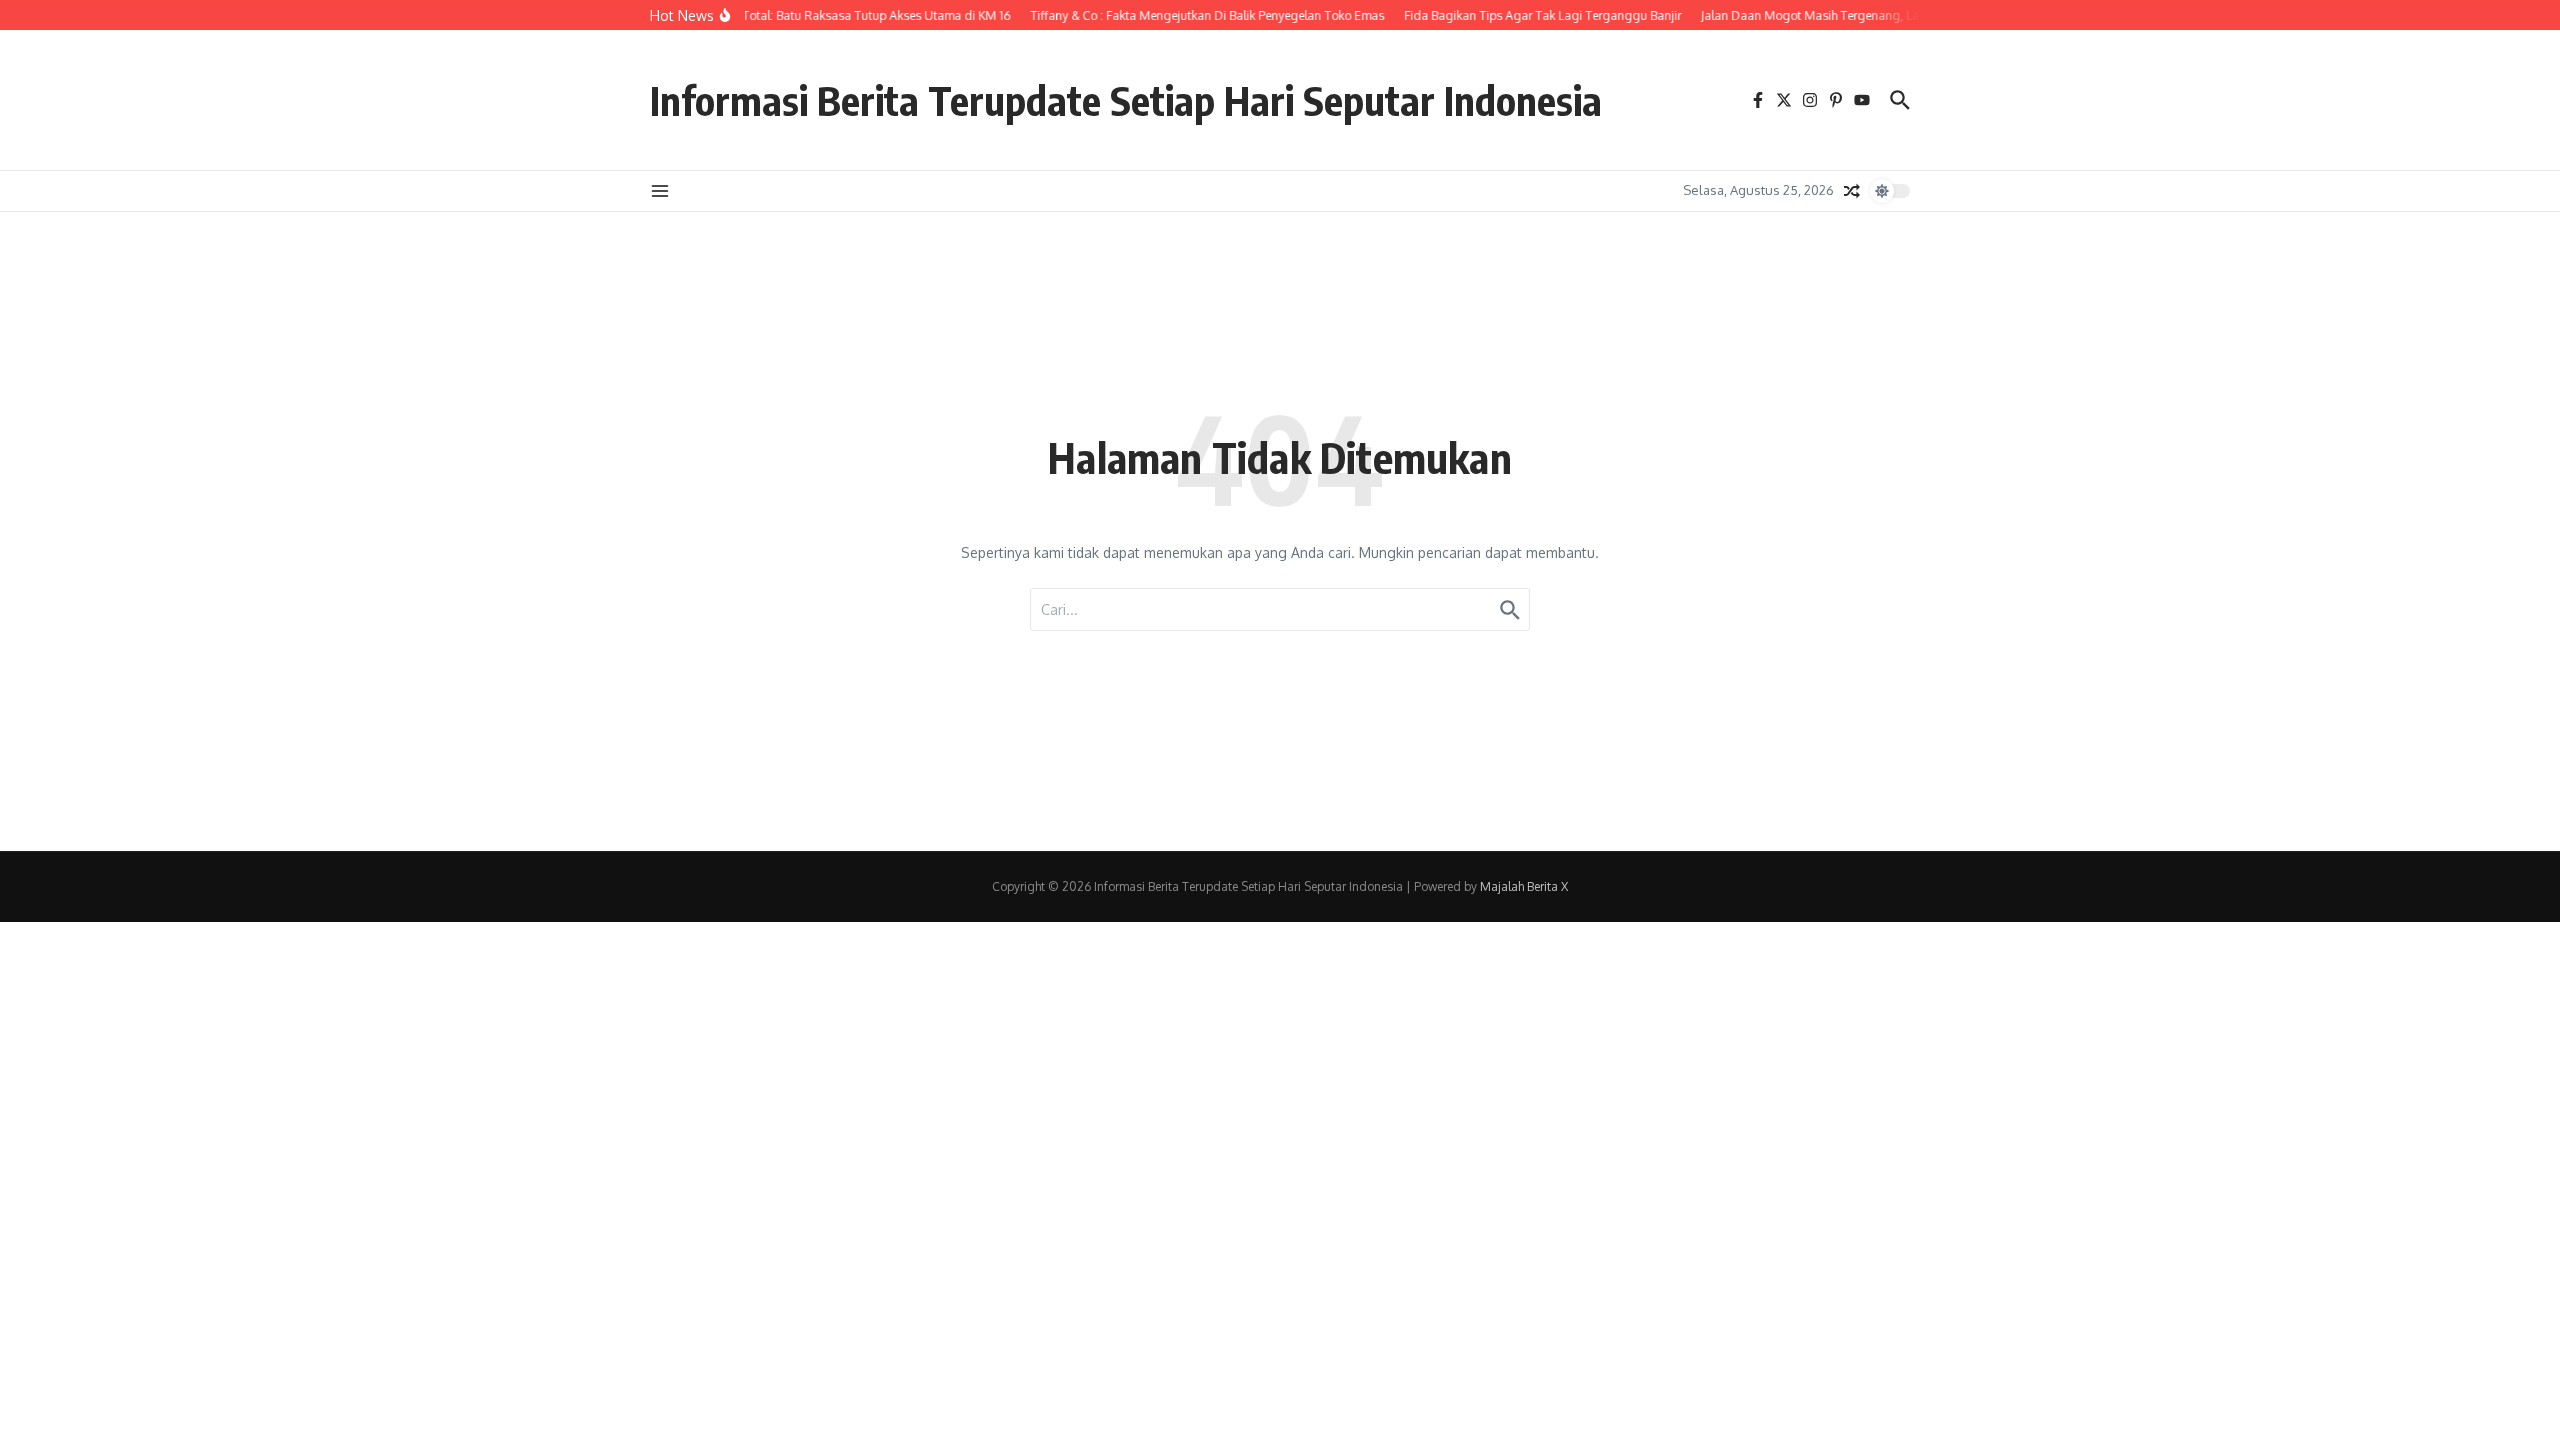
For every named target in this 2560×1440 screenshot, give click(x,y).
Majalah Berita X (1524, 886)
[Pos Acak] (1852, 191)
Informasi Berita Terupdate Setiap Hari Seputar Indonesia (1126, 100)
